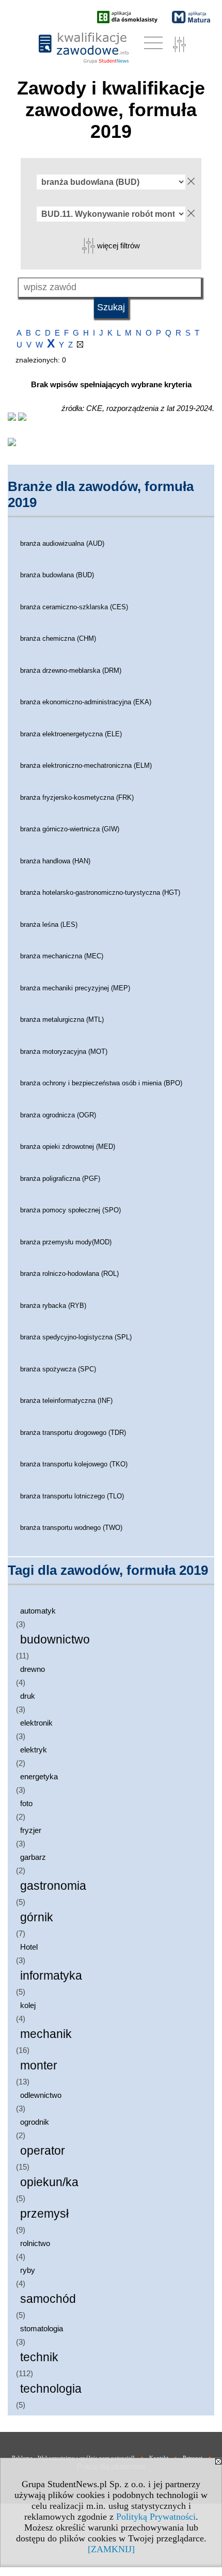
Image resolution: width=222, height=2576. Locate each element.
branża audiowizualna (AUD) (62, 543)
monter (39, 2066)
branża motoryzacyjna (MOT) (64, 1052)
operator (43, 2151)
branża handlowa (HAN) (55, 861)
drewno (33, 1669)
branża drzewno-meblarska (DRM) (71, 670)
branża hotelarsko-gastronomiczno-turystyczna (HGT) (100, 892)
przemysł (44, 2214)
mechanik (46, 2034)
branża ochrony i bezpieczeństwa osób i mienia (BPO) (101, 1083)
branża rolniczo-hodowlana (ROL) (69, 1274)
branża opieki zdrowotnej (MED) (68, 1147)
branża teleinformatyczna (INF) (66, 1401)
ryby (28, 2270)
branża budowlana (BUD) (57, 575)
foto (26, 1803)
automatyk (38, 1611)
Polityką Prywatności (156, 2517)
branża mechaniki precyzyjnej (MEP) (75, 988)
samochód (48, 2299)
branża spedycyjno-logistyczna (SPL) (76, 1337)
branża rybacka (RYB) (53, 1306)
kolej (28, 2005)
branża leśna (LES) (49, 924)
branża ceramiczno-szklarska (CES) (74, 607)
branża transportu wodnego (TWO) (71, 1528)
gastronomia (53, 1886)
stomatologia (42, 2328)
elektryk (34, 1750)
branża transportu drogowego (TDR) (73, 1433)
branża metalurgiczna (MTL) (62, 1020)
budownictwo (55, 1640)
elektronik (36, 1723)
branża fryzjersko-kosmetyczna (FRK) (77, 797)
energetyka (39, 1776)
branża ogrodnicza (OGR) (58, 1115)
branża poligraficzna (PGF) (60, 1179)
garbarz (33, 1857)
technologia (51, 2389)
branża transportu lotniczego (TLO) (72, 1496)
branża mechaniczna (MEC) (62, 956)
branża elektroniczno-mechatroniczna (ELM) (86, 765)
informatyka (51, 1976)
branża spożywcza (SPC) (58, 1369)
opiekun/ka (49, 2182)
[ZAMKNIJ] (111, 2549)
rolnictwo (35, 2243)
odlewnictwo (41, 2095)
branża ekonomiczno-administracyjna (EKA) (86, 702)
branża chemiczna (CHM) (58, 638)
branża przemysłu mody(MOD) (66, 1242)
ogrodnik (35, 2122)
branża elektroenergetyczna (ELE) (71, 734)
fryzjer (31, 1830)
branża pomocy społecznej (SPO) (70, 1210)
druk (28, 1696)
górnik (37, 1917)
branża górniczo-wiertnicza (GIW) (70, 829)
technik (39, 2357)
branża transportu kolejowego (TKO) (74, 1464)
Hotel (29, 1947)
